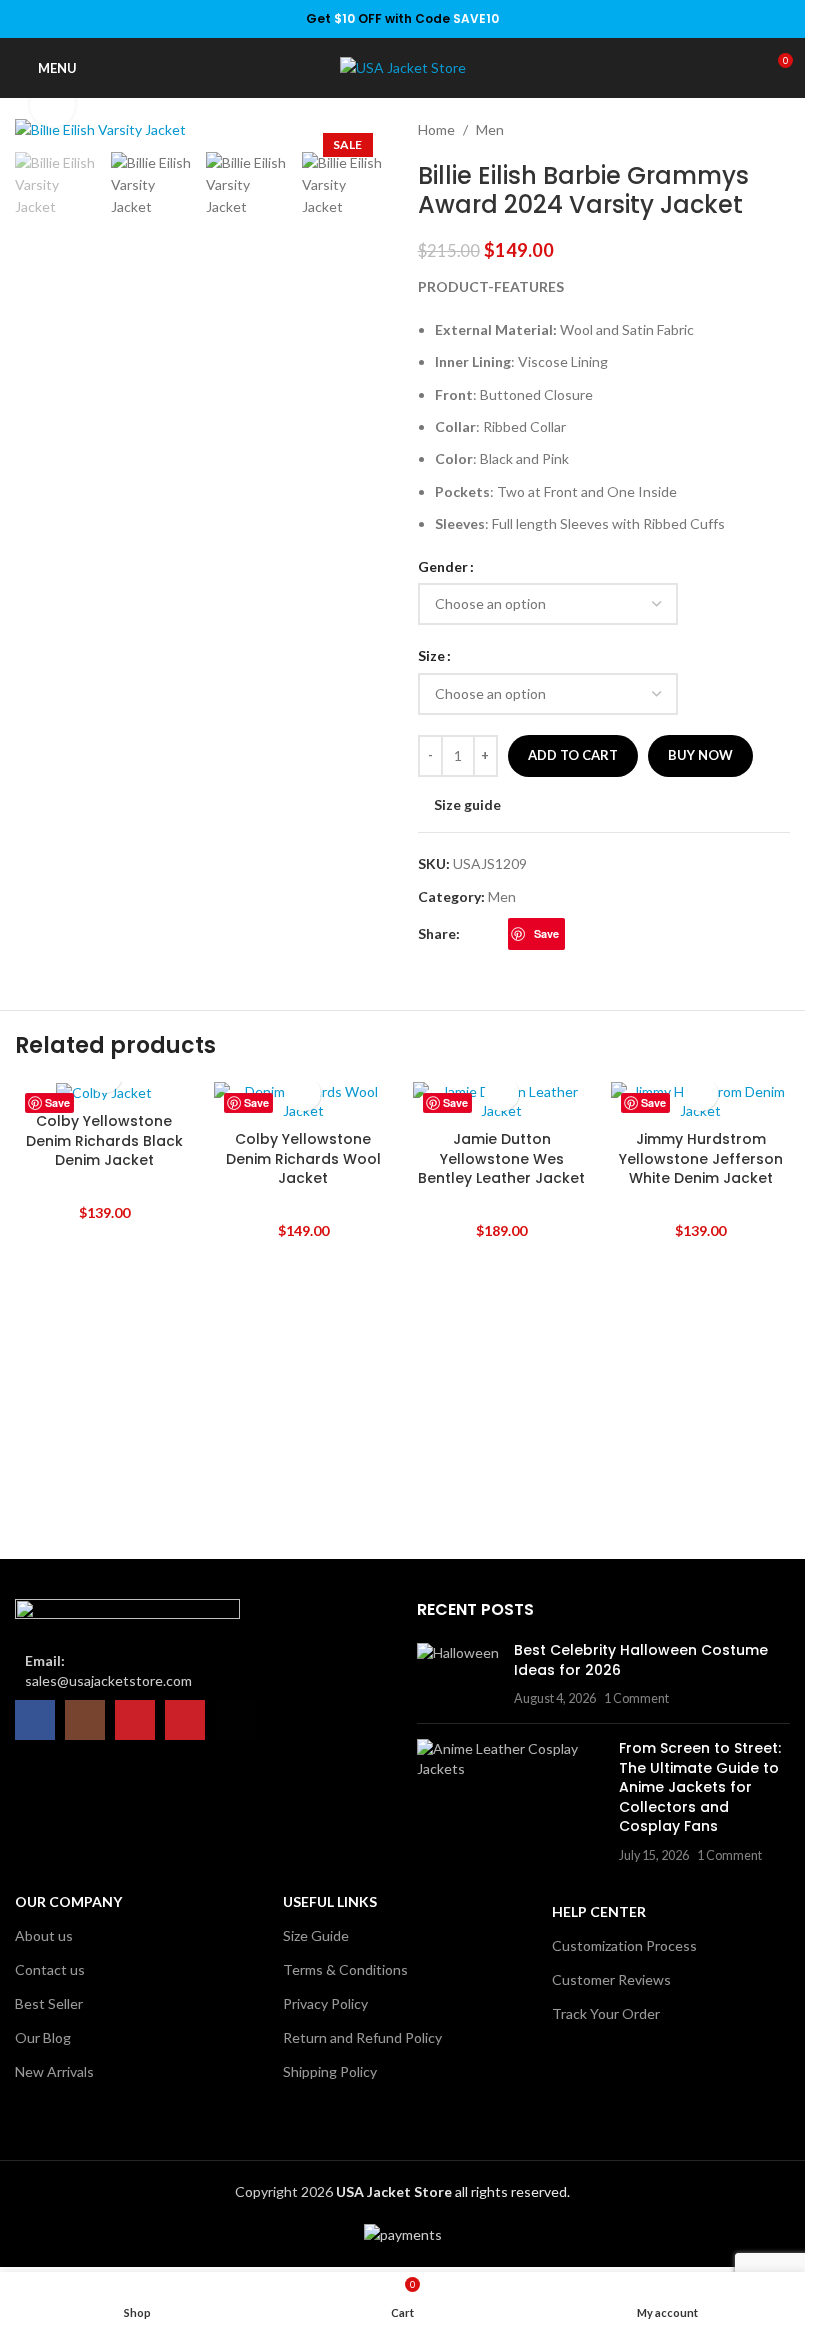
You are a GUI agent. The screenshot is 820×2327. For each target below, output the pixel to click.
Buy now (700, 755)
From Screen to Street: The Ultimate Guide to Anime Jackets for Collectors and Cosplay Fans (700, 1787)
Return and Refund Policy (362, 2037)
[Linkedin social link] (577, 934)
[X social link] (496, 934)
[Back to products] (754, 130)
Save (546, 933)
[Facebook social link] (472, 934)
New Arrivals (54, 2071)
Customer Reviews (611, 1979)
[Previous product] (730, 130)
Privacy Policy (325, 2003)
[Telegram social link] (601, 934)
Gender (443, 566)
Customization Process (624, 1945)
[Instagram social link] (85, 1720)
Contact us (50, 1969)
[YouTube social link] (135, 1720)
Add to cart (573, 755)
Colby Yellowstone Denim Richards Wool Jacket (303, 1158)
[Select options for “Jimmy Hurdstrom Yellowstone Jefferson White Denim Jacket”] (700, 1093)
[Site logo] (403, 66)
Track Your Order (606, 2013)
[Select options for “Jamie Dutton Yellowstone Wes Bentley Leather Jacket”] (501, 1093)
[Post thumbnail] (458, 1674)
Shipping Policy (330, 2071)
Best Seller (49, 2003)
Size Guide (316, 1935)
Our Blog (43, 2037)
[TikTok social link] (235, 1720)
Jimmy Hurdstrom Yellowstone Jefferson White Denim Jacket (701, 1158)
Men (490, 129)
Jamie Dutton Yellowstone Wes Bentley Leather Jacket (501, 1158)
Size (431, 655)
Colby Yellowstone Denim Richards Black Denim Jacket (104, 1140)
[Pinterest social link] (185, 1720)
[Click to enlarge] (52, 104)
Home (436, 129)
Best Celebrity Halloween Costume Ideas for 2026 (641, 1660)
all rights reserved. (453, 2191)
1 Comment (636, 1698)
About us (44, 1935)
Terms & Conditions (345, 1969)
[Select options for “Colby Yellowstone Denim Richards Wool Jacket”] (303, 1093)
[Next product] (778, 130)
